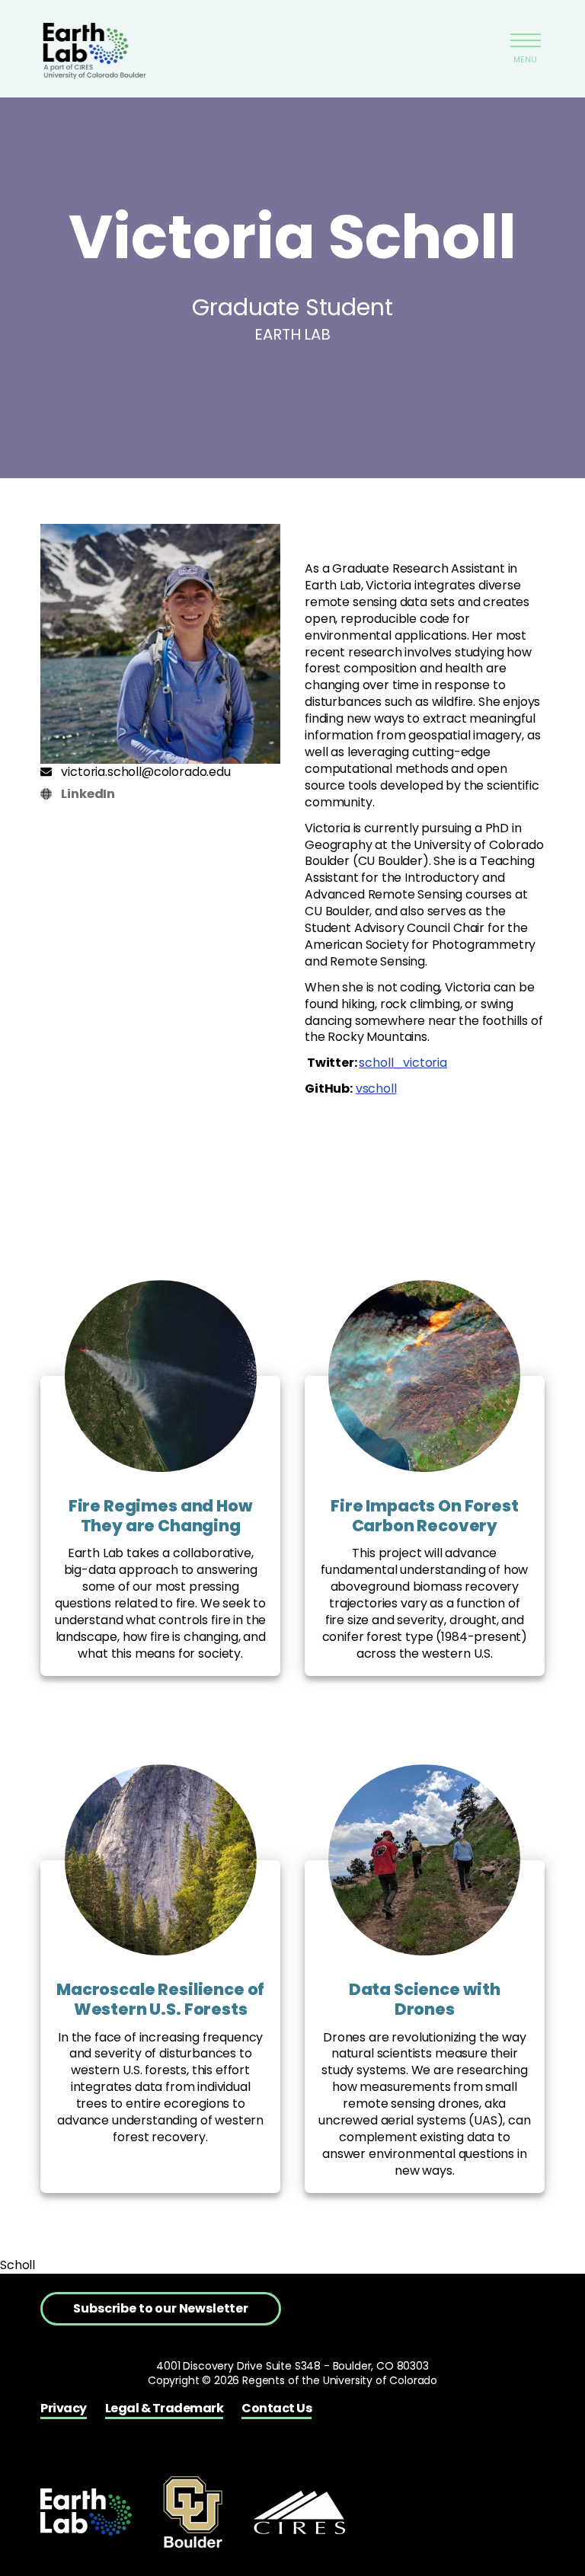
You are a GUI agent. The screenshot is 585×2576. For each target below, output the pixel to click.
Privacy (64, 2408)
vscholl (376, 1088)
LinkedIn (88, 794)
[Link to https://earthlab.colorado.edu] (86, 2512)
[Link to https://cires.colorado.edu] (299, 2512)
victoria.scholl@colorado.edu (145, 772)
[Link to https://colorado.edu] (193, 2512)
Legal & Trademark (165, 2408)
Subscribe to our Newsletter (161, 2308)
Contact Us (277, 2408)
